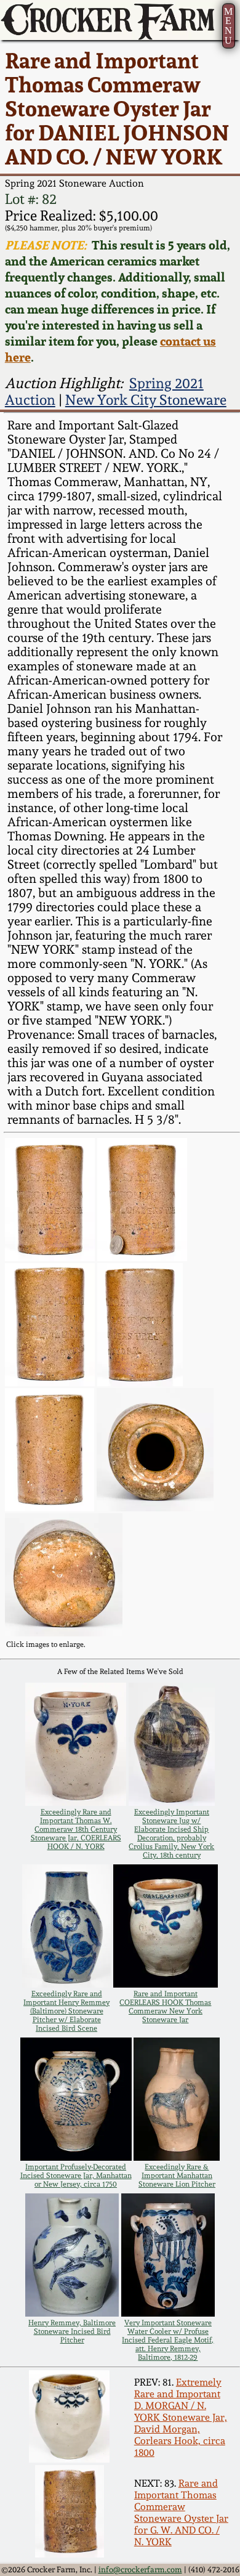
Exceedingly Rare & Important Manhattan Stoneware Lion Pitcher (177, 2176)
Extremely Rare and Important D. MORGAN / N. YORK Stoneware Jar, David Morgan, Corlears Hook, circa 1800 (181, 2417)
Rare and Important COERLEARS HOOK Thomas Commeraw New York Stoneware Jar (165, 2007)
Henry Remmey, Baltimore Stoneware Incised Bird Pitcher (72, 2331)
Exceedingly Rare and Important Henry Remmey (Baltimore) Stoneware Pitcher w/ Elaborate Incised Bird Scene (66, 2011)
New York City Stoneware (146, 400)
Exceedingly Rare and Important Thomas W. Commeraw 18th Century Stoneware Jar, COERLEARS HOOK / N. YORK (76, 1829)
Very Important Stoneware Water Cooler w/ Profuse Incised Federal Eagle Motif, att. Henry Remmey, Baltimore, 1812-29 (168, 2340)
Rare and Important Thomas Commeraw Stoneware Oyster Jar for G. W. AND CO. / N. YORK (181, 2513)
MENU (228, 26)
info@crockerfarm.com (140, 2570)
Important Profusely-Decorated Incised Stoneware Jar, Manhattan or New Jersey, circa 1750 (76, 2176)
